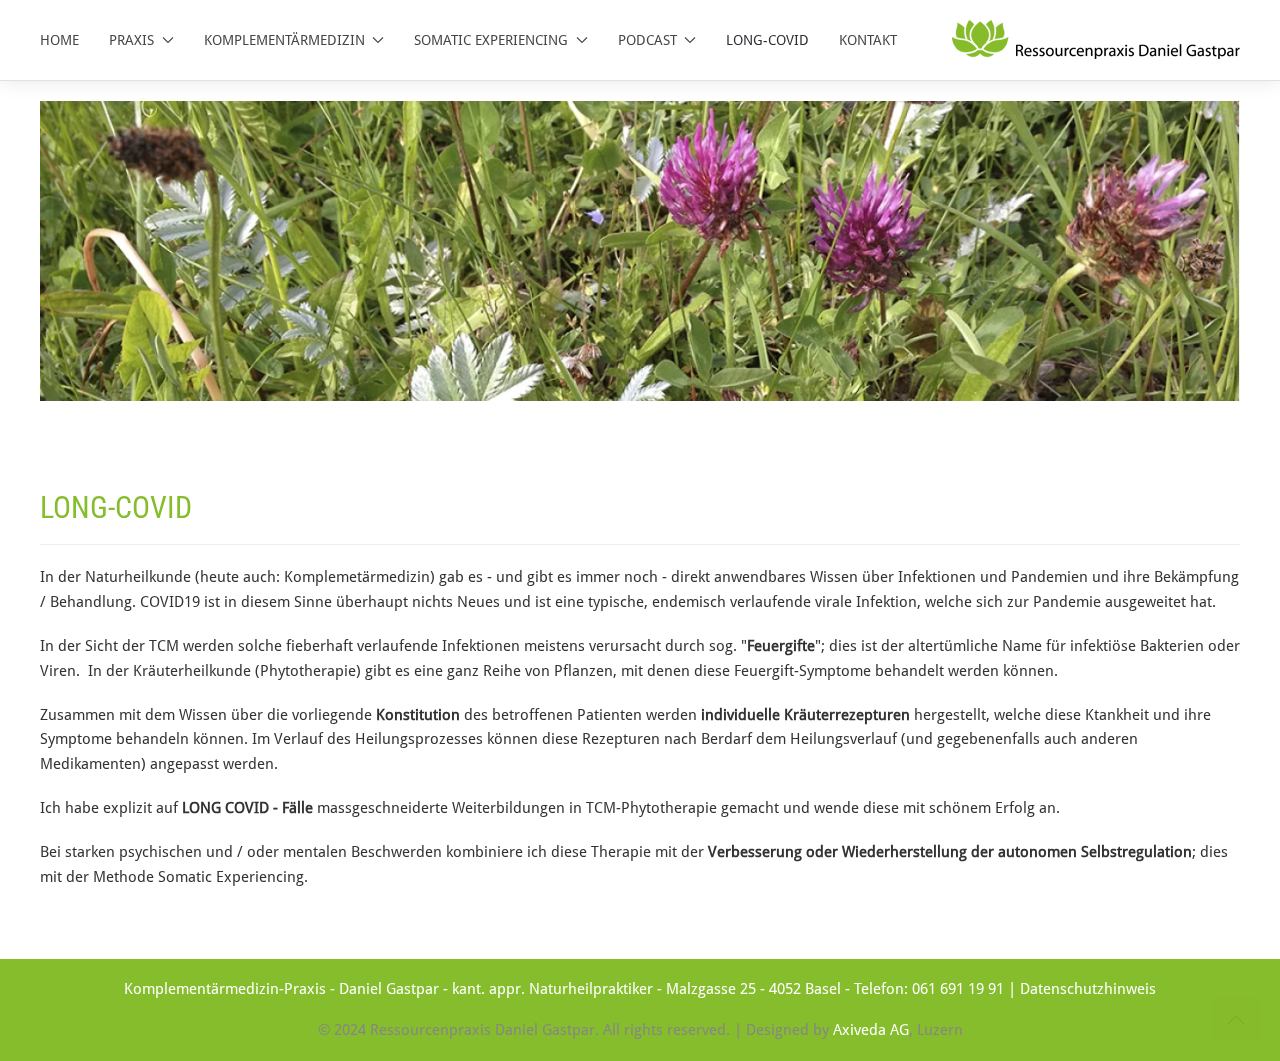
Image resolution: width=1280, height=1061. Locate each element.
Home (59, 40)
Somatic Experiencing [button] (491, 40)
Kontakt (868, 40)
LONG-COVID (767, 40)
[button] (1236, 1020)
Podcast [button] (647, 40)
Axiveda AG (871, 1030)
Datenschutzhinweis (1088, 989)
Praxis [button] (131, 40)
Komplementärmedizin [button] (284, 40)
